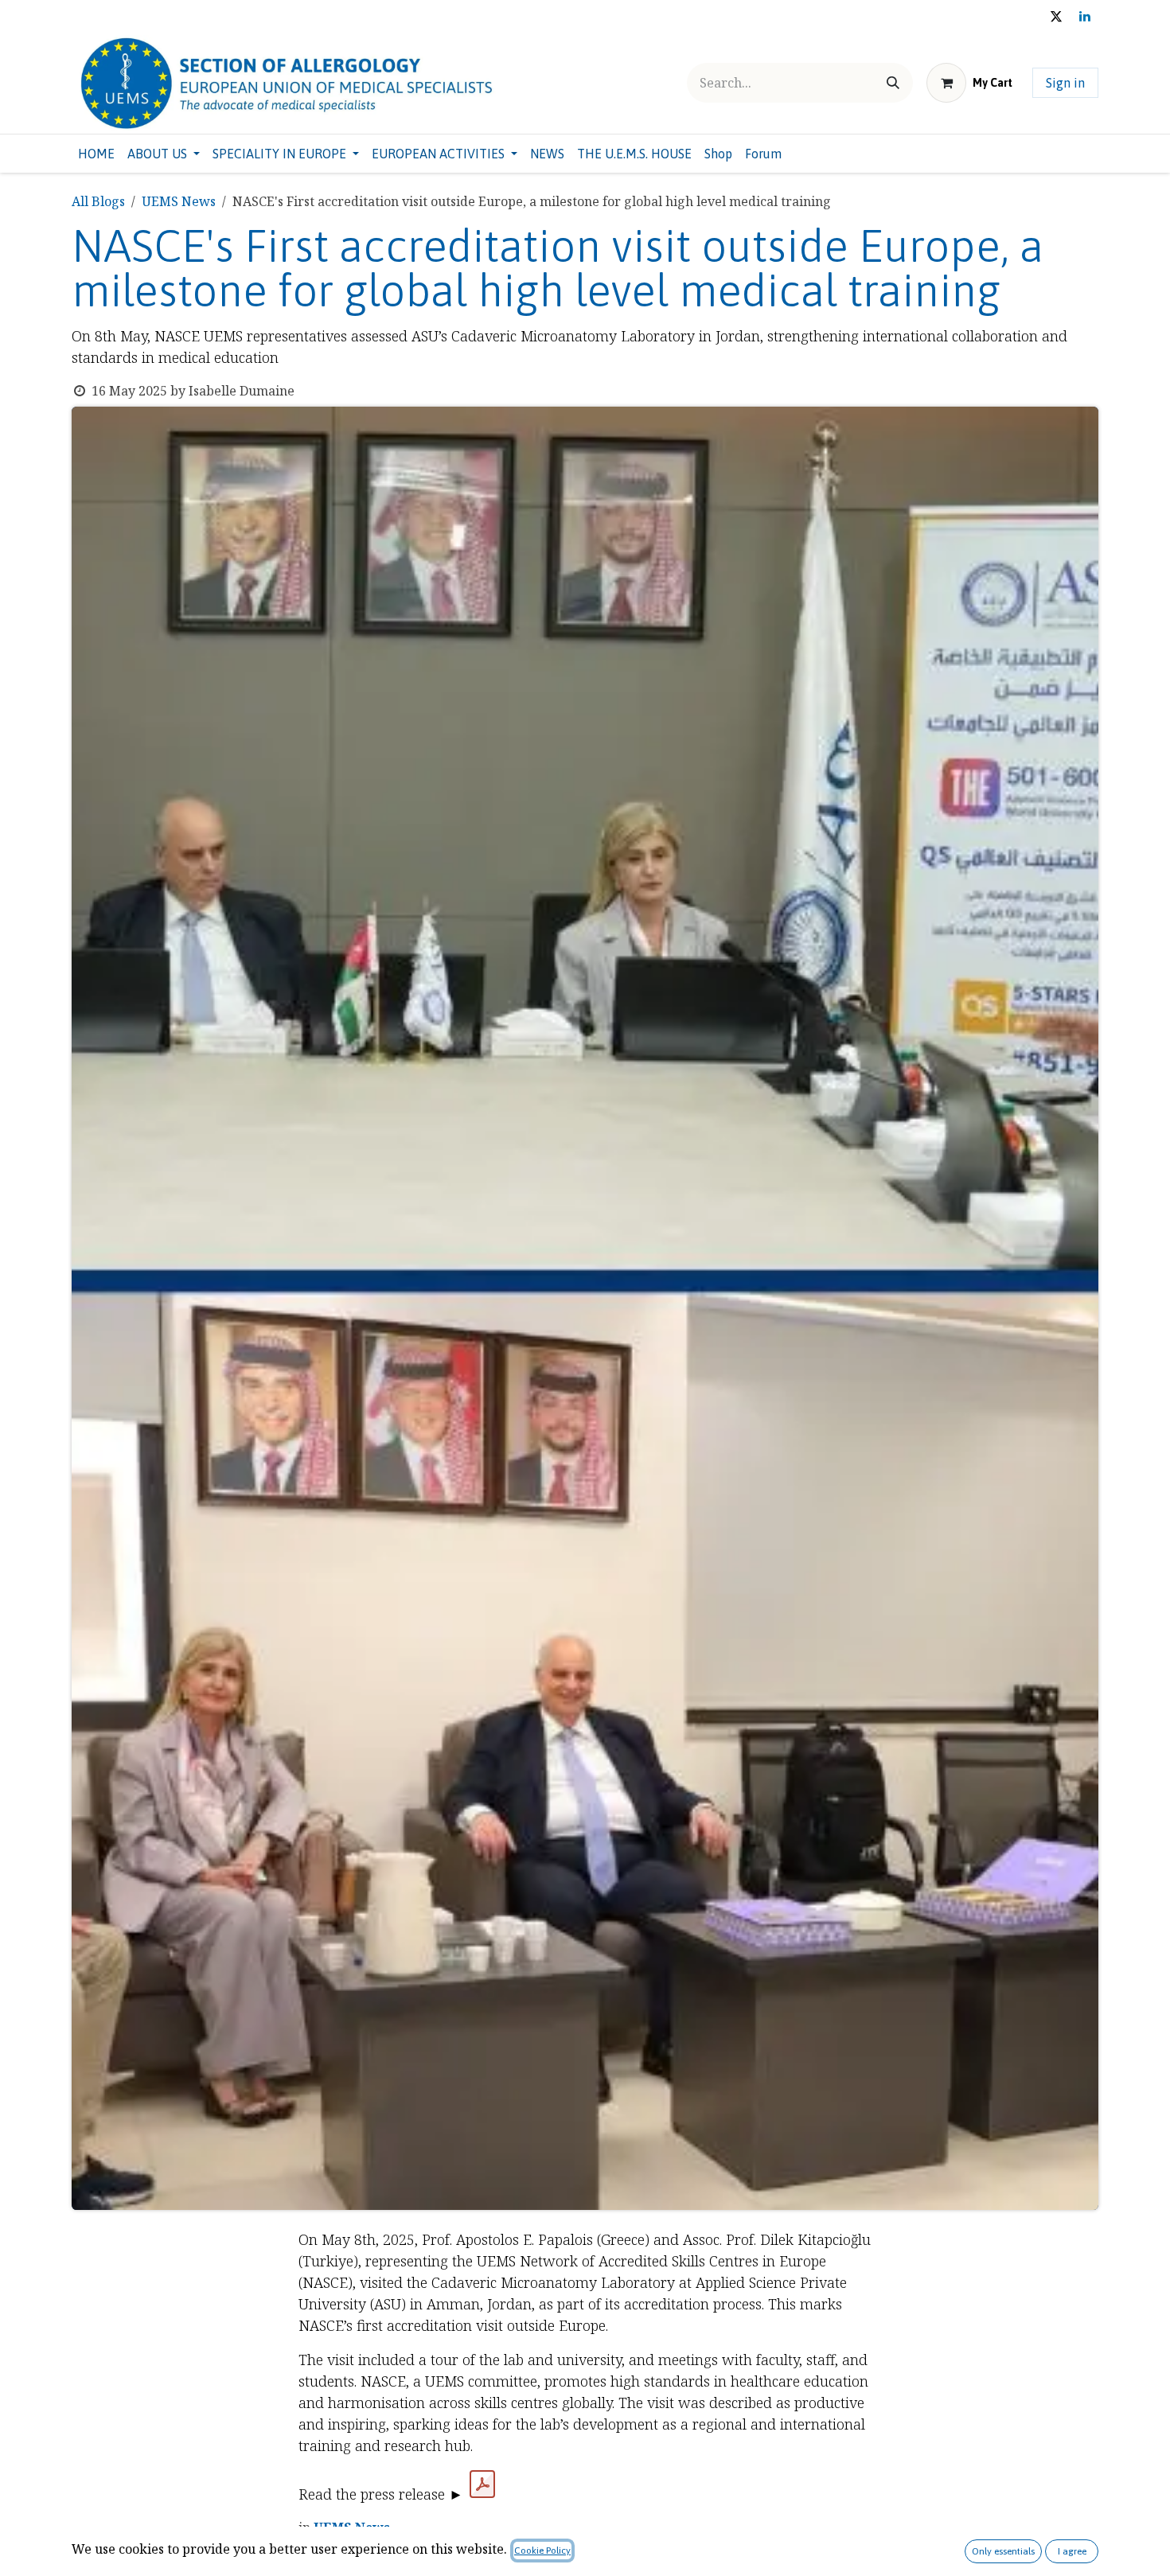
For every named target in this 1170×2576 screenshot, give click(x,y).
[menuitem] (96, 154)
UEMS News (179, 201)
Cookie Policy (542, 2551)
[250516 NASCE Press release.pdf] (482, 2484)
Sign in (1065, 83)
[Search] (893, 83)
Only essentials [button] (1003, 2551)
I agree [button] (1072, 2551)
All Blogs (98, 201)
